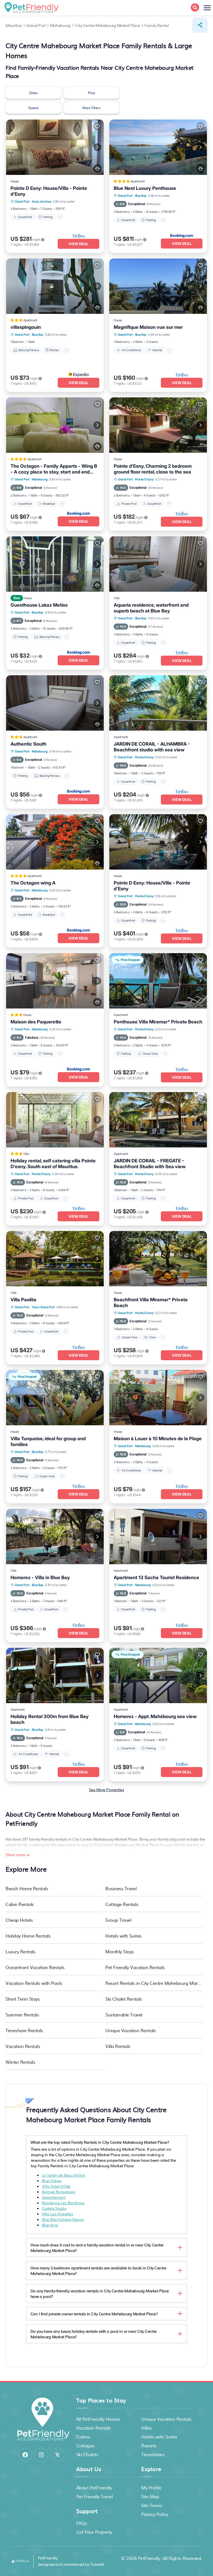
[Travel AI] (20, 2561)
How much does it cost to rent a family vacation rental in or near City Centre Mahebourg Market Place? (97, 2247)
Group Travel (118, 1920)
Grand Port (22, 201)
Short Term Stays (23, 1999)
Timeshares (153, 2454)
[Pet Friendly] (97, 169)
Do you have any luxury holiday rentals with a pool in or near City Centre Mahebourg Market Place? (94, 2334)
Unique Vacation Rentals (130, 2030)
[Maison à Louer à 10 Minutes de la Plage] (158, 1398)
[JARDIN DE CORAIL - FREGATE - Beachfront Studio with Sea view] (158, 1120)
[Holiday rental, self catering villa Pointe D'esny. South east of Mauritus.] (55, 1120)
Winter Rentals (20, 2062)
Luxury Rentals (20, 1951)
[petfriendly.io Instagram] (41, 2455)
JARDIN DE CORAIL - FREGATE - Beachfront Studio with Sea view (150, 1164)
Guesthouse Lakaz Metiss (39, 605)
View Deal (78, 244)
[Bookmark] (97, 126)
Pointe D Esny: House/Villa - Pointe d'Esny (49, 191)
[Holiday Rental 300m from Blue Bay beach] (55, 1675)
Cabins (83, 2437)
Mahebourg (40, 479)
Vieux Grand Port (43, 1307)
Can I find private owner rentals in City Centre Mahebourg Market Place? (94, 2314)
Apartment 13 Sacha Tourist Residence (156, 1577)
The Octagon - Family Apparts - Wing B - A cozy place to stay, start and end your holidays (54, 469)
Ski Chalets (87, 2454)
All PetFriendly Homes (98, 2419)
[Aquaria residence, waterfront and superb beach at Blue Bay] (158, 564)
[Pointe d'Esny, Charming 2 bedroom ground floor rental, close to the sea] (158, 425)
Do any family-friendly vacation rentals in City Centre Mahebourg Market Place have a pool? (100, 2293)
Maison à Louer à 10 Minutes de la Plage (158, 1439)
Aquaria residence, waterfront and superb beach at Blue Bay (151, 608)
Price (92, 93)
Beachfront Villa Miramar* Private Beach (151, 1303)
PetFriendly (149, 2558)
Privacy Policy (154, 2514)
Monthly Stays (120, 1951)
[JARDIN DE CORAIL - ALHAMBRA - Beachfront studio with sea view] (158, 703)
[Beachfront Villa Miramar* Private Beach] (158, 1259)
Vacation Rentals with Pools (34, 1983)
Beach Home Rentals (27, 1888)
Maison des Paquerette (36, 1022)
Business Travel (121, 1888)
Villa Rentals (118, 2046)
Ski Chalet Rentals (124, 1999)
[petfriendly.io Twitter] (57, 2455)
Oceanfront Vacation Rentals (35, 1967)
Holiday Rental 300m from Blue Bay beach (50, 1719)
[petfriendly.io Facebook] (25, 2455)
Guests (33, 108)
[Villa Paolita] (55, 1259)
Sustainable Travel (124, 2014)
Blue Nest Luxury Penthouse (145, 188)
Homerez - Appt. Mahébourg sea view (155, 1716)
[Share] (200, 25)
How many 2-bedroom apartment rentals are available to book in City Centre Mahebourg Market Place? (98, 2270)
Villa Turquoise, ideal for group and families (48, 1441)
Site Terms (152, 2505)
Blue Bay (141, 196)
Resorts (149, 2445)
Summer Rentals (22, 2014)
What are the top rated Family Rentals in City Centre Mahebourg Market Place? (100, 2142)
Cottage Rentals (122, 1904)
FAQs (82, 2523)
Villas (146, 2428)
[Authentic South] (55, 703)
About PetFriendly (94, 2487)
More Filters (91, 108)
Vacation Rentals (23, 2046)
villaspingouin (26, 327)
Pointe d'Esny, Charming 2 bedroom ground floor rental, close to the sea (153, 469)
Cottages (85, 2445)
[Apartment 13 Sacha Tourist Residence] (158, 1537)
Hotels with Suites (123, 1936)
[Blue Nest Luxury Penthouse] (158, 147)
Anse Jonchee (41, 201)
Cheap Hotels (19, 1920)
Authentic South (28, 744)
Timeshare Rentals (24, 2030)
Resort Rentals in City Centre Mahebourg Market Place (154, 1983)
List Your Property (94, 2532)
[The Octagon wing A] (55, 842)
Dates (34, 93)
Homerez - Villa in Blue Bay (40, 1577)
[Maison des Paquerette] (55, 981)
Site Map (150, 2496)
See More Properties (107, 1789)
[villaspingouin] (55, 286)
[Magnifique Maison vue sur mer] (158, 286)
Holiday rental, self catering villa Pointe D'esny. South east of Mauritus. (53, 1164)
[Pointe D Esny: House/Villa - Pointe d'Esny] (55, 147)
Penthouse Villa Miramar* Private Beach (158, 1022)
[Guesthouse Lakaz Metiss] (55, 564)
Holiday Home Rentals (28, 1936)
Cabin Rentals (20, 1904)
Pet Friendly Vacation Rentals (135, 1967)
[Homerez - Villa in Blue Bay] (55, 1537)
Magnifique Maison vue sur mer (148, 327)
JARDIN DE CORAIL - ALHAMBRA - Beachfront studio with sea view (152, 747)
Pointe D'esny (144, 479)
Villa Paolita (23, 1300)
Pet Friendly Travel (95, 2496)
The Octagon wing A (33, 883)
